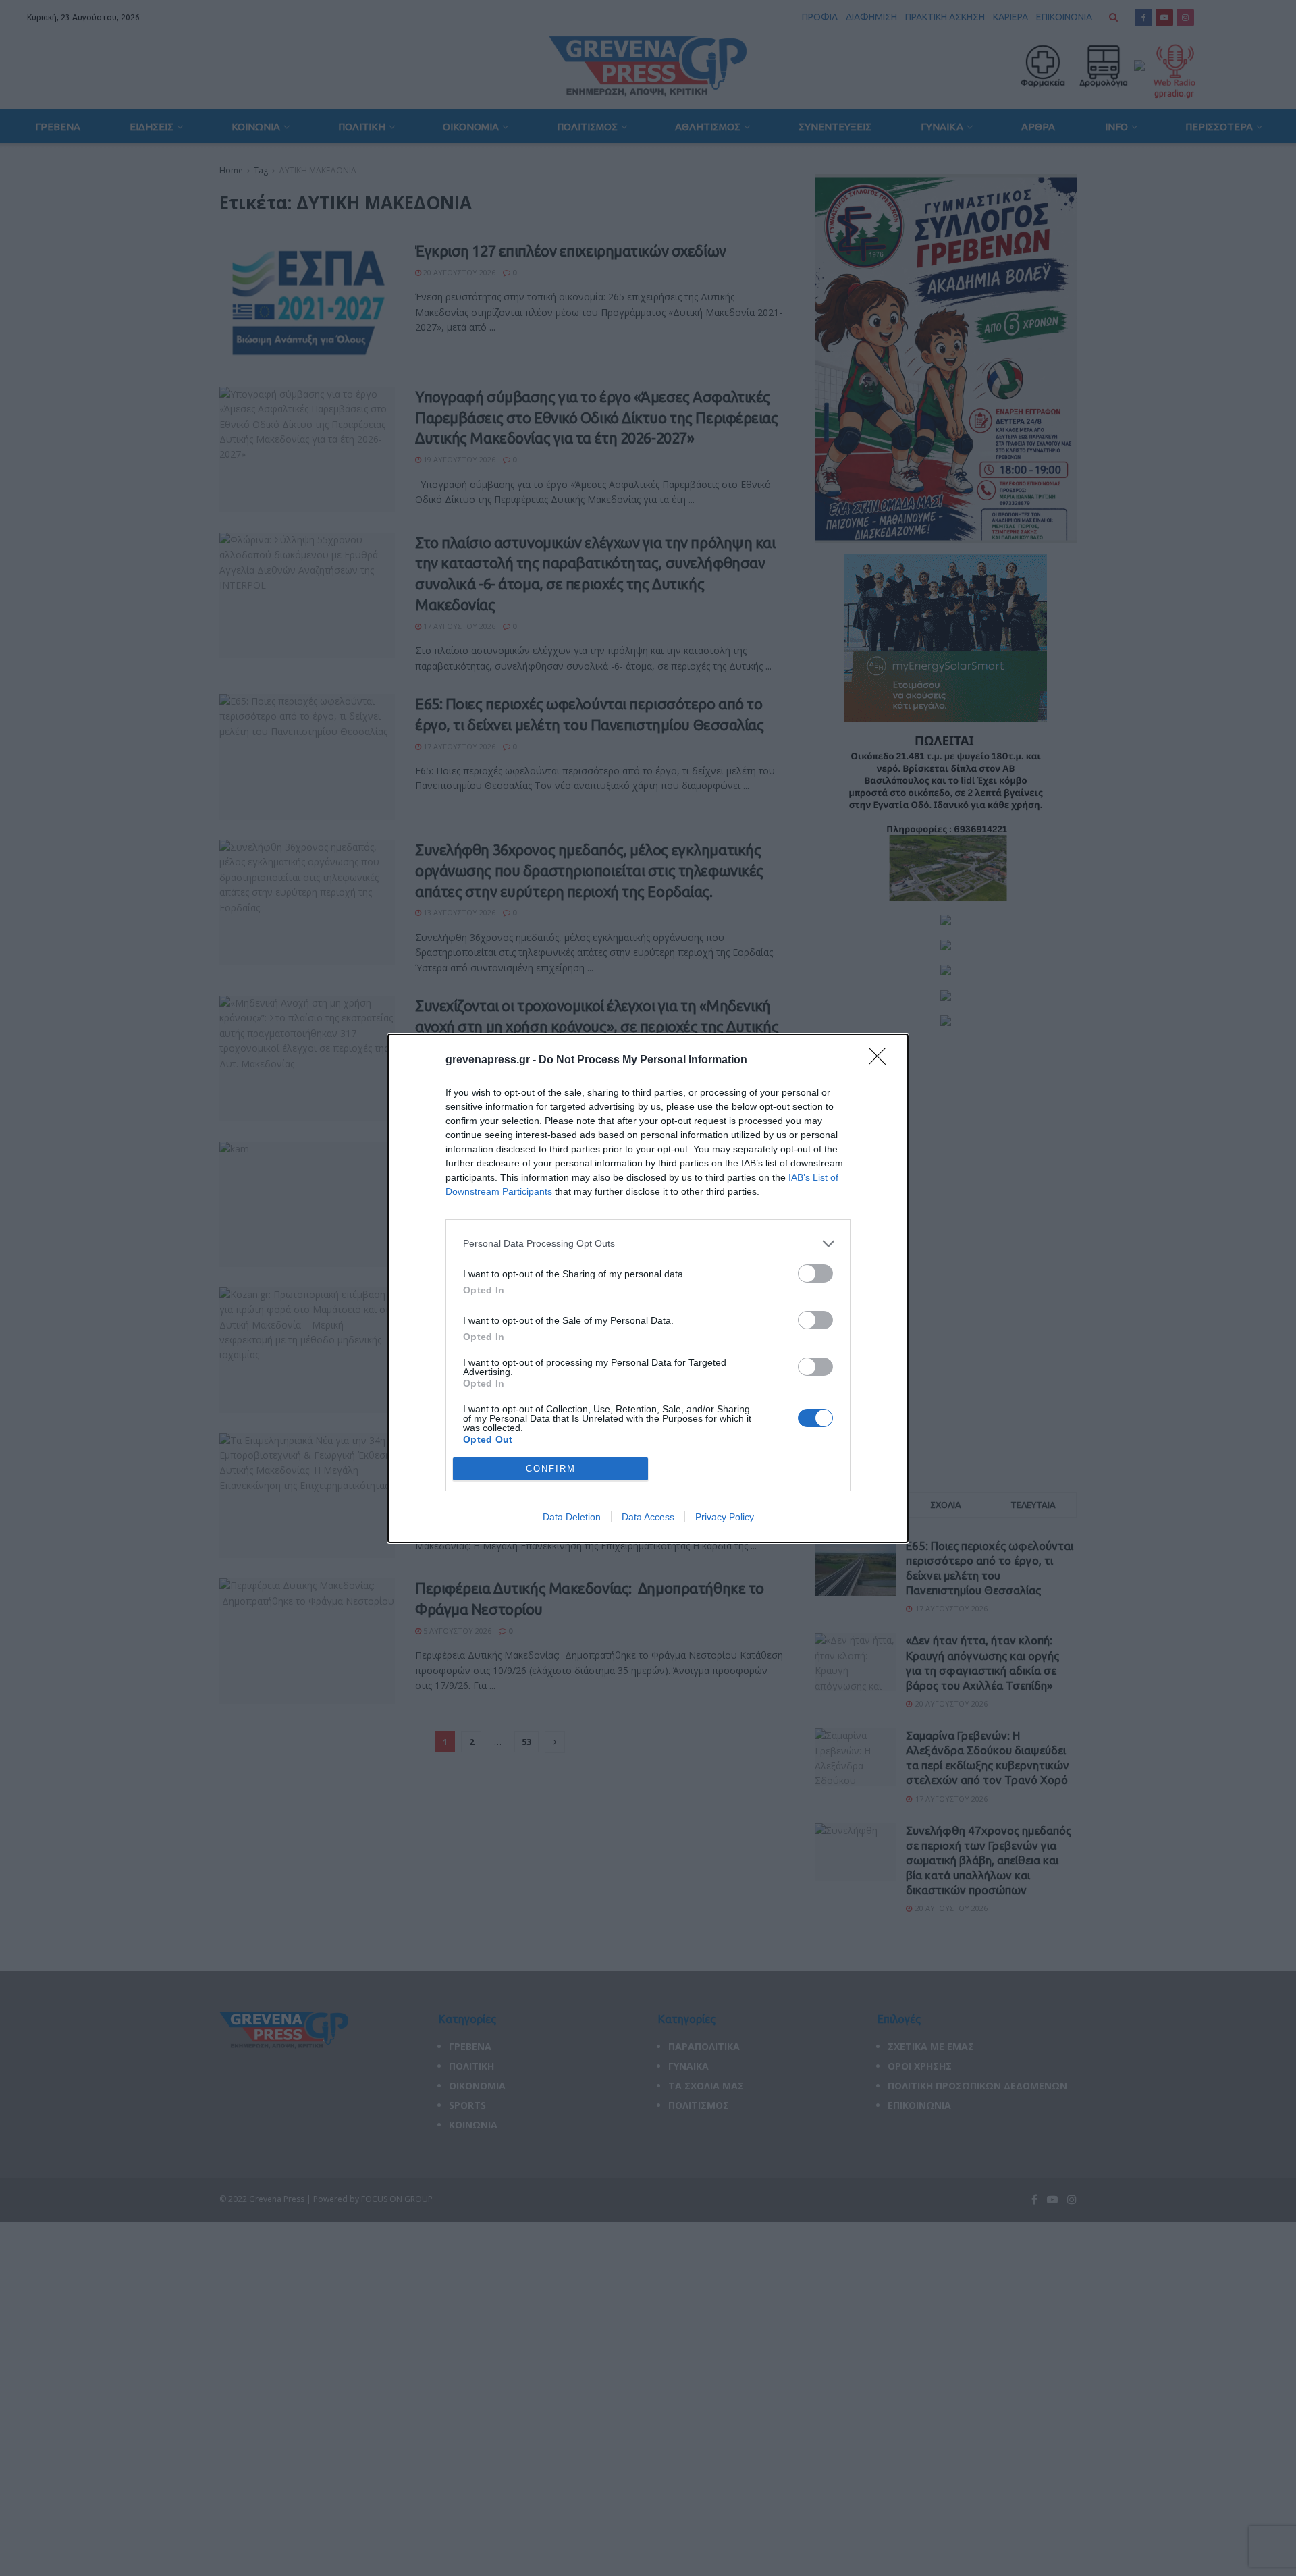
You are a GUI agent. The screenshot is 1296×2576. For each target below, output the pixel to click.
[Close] (882, 1061)
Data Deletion (572, 1517)
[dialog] (648, 1288)
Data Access (648, 1517)
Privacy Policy (725, 1517)
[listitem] (648, 1244)
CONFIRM (551, 1469)
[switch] (815, 1273)
